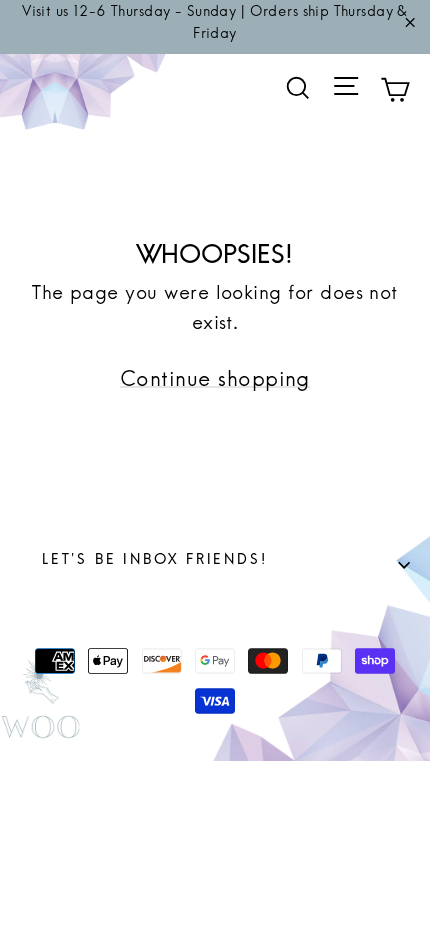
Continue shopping (215, 387)
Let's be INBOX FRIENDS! (226, 565)
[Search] (298, 89)
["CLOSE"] (410, 27)
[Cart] (395, 93)
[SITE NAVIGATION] (346, 93)
